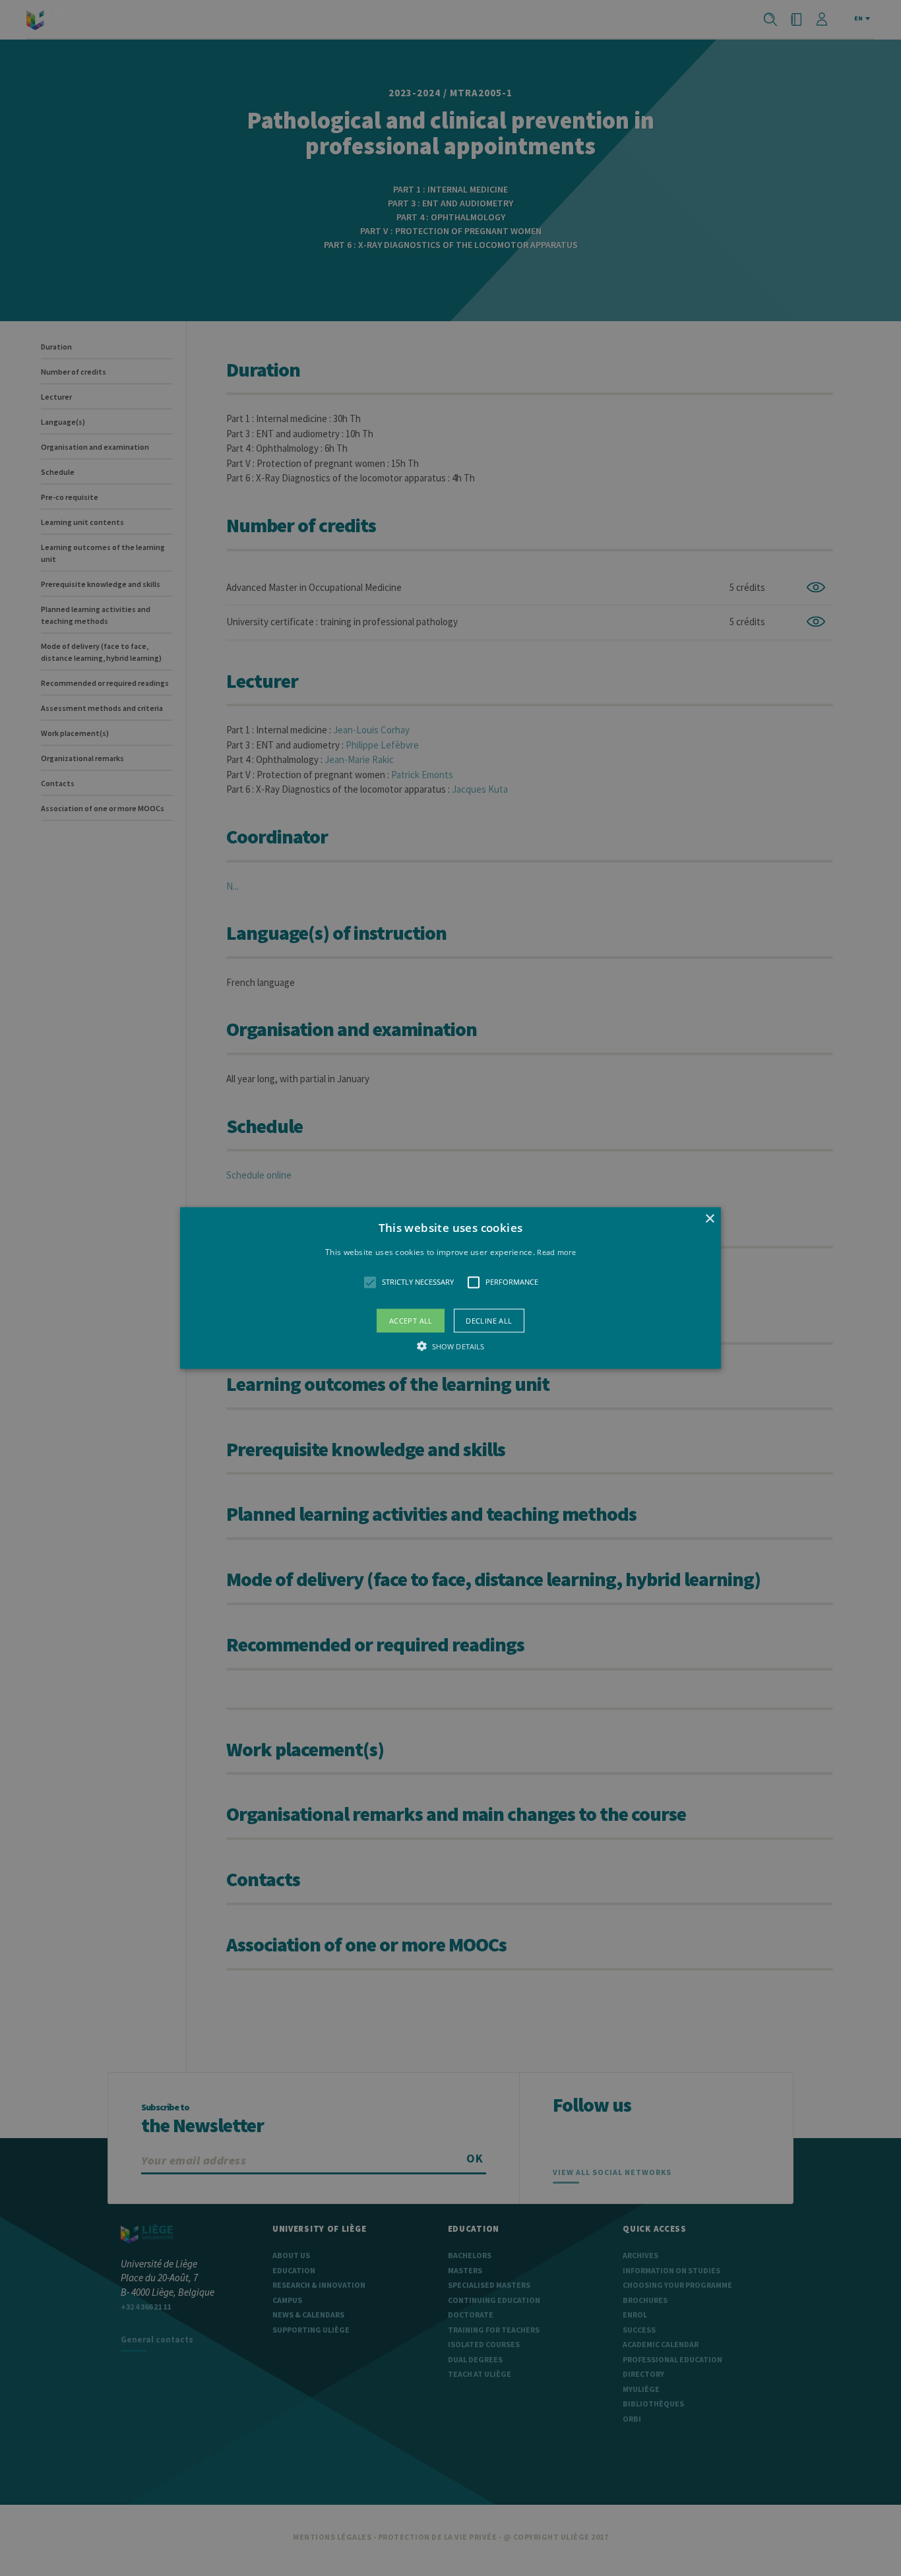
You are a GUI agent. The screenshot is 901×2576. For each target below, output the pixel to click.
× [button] (709, 1219)
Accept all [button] (411, 1320)
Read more (556, 1252)
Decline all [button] (489, 1320)
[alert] (450, 1288)
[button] (450, 1288)
